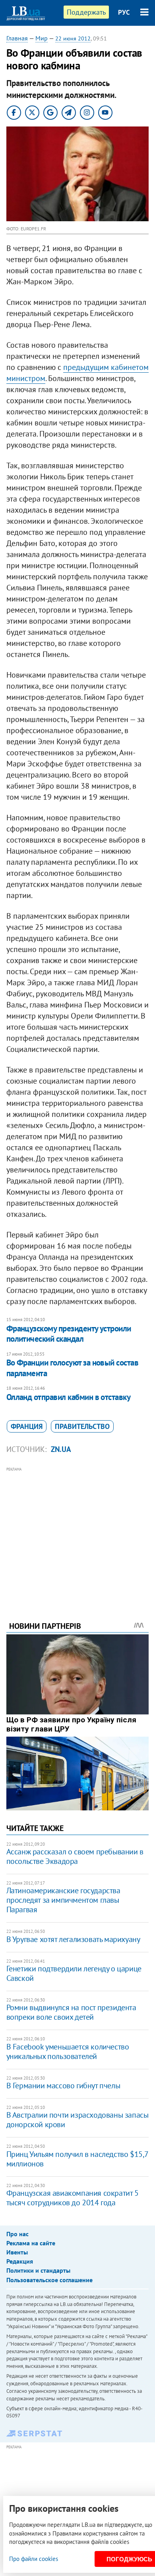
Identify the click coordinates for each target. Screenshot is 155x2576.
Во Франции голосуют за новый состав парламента (73, 1368)
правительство (82, 1426)
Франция (27, 1426)
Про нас (17, 2234)
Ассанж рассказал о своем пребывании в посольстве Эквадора (75, 1856)
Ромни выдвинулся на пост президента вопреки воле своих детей (71, 2012)
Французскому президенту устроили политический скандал (69, 1334)
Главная (17, 38)
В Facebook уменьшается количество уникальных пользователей (68, 2051)
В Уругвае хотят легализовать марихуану (73, 1939)
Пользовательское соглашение (49, 2280)
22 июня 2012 (73, 38)
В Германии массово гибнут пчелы (63, 2086)
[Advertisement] (78, 1533)
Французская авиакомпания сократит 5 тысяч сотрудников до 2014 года (73, 2198)
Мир (42, 38)
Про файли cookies (34, 2559)
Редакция (20, 2261)
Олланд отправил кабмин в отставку (69, 1397)
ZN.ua (61, 1449)
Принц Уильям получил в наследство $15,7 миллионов (77, 2159)
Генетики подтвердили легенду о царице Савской (74, 1973)
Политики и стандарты (38, 2270)
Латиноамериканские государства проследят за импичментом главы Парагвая (63, 1900)
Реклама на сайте (31, 2243)
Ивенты (17, 2252)
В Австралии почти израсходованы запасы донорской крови (77, 2120)
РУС (124, 12)
